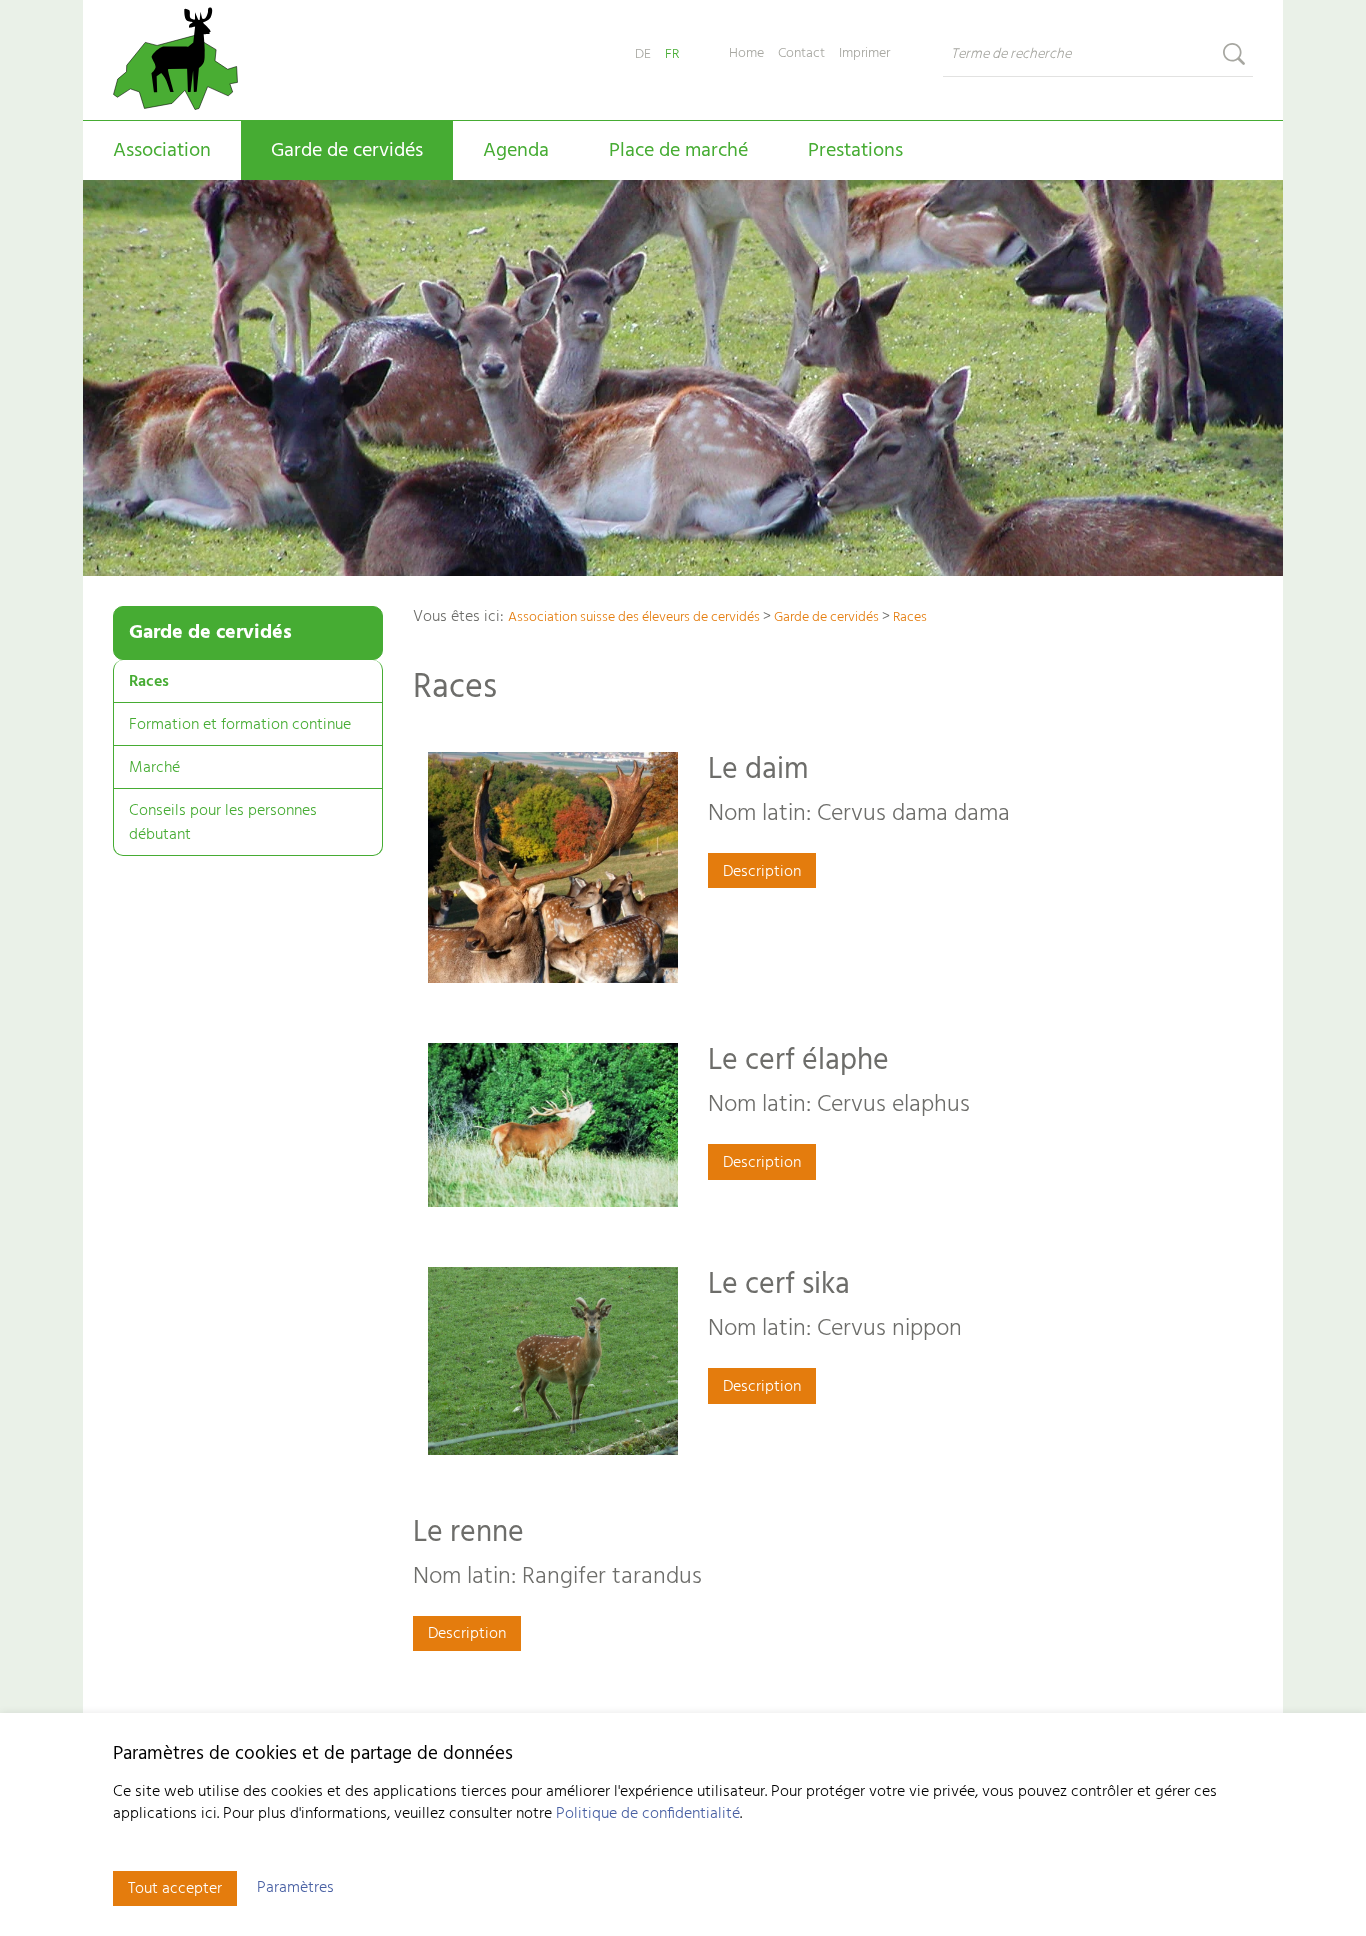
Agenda (516, 151)
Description (762, 872)
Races (149, 682)
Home (746, 54)
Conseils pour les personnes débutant (223, 823)
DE (643, 54)
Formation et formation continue (240, 725)
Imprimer (864, 54)
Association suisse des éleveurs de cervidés (634, 617)
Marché (154, 768)
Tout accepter (175, 1889)
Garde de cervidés (347, 151)
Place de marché (678, 151)
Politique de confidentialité (648, 1814)
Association (162, 151)
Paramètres (295, 1888)
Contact (801, 54)
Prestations (855, 151)
